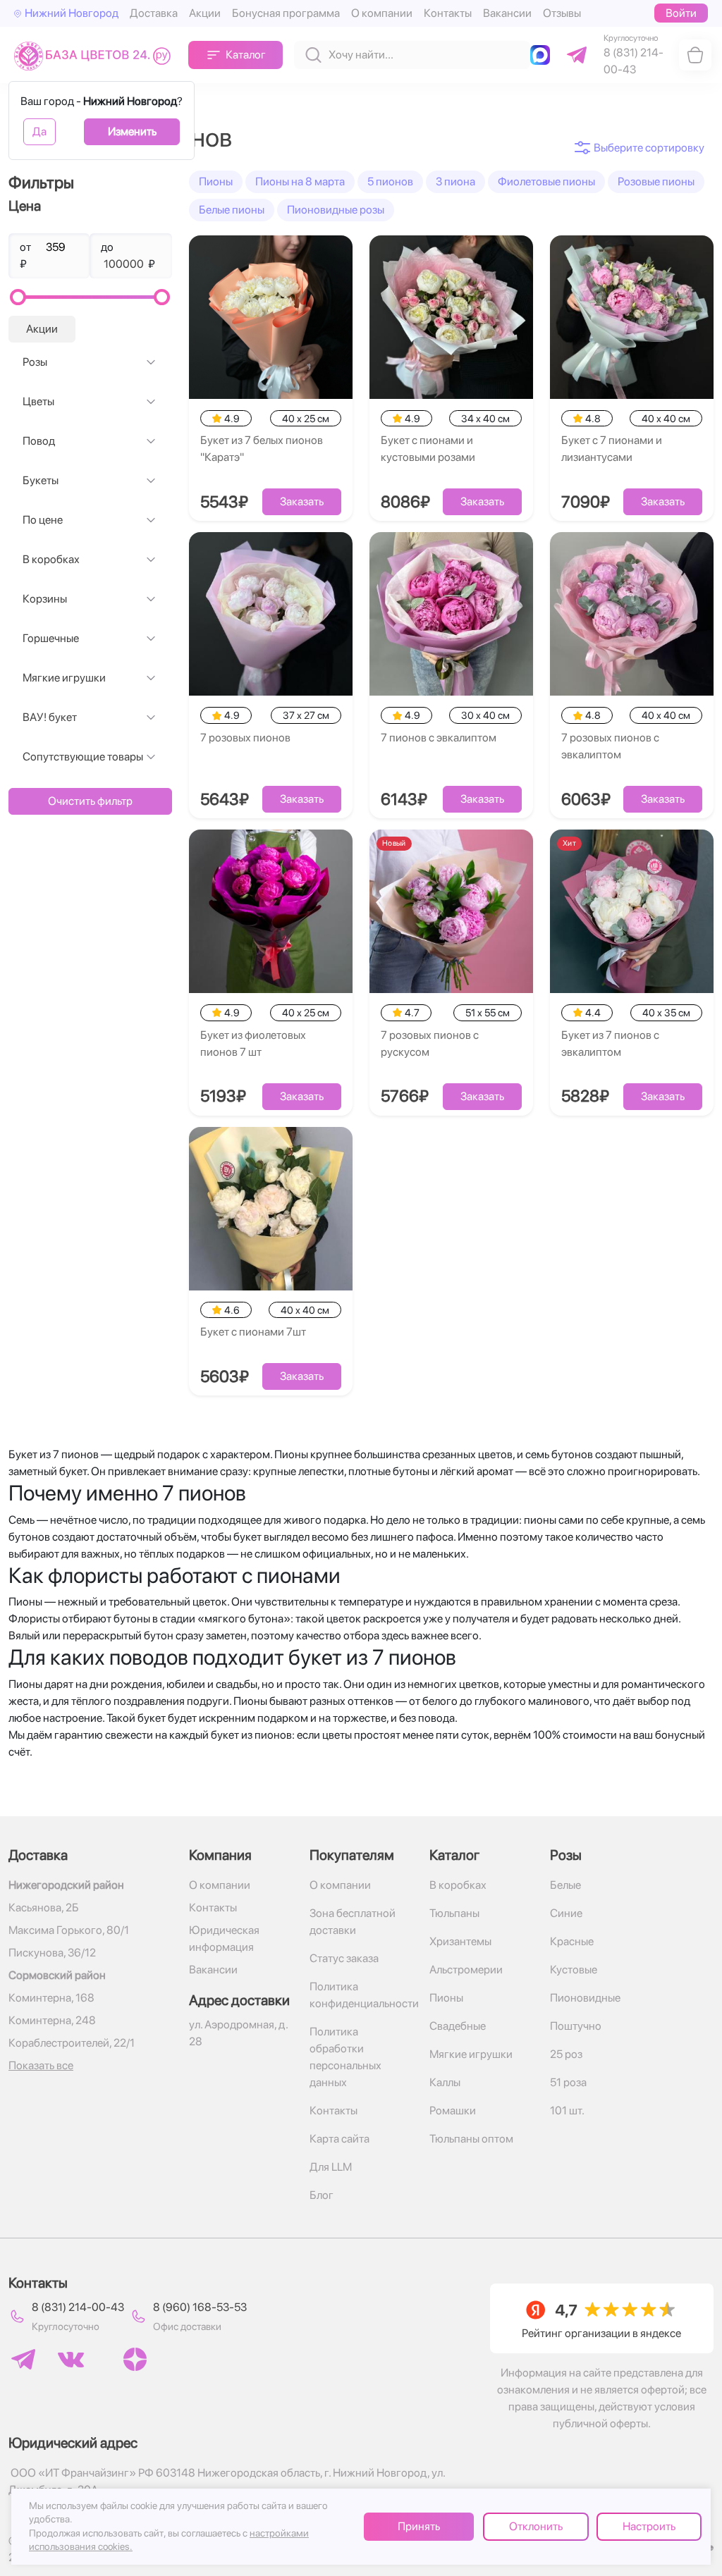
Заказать (302, 501)
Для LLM (331, 2167)
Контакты (448, 13)
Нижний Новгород (72, 13)
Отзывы (562, 13)
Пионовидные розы (336, 210)
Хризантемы (460, 1941)
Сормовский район (57, 1975)
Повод (39, 441)
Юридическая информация (224, 1939)
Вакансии (507, 13)
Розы (35, 362)
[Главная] (96, 55)
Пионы (216, 181)
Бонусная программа (286, 13)
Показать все (41, 2065)
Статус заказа (344, 1958)
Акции (205, 13)
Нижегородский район (66, 1885)
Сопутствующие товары (83, 757)
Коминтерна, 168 (51, 1998)
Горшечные (51, 638)
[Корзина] (695, 55)
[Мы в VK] (71, 2360)
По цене (43, 520)
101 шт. (567, 2110)
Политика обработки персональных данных (345, 2057)
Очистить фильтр (90, 801)
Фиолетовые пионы (546, 181)
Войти (681, 13)
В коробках (51, 559)
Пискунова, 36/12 (52, 1953)
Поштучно (576, 2026)
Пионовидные (585, 1998)
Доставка (154, 13)
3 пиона (455, 181)
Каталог (246, 55)
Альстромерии (466, 1970)
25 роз (566, 2054)
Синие (566, 1913)
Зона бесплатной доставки (353, 1922)
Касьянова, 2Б (44, 1908)
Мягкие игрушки (64, 678)
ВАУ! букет (50, 717)
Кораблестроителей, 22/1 (72, 2043)
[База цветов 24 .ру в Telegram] (23, 2359)
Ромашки (453, 2110)
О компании (382, 13)
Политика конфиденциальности (361, 1995)
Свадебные (458, 2026)
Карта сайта (339, 2139)
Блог (322, 2195)
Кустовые (574, 1970)
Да (39, 131)
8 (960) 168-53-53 (200, 2307)
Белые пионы (232, 210)
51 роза (568, 2082)
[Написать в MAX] (543, 55)
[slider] (18, 297)
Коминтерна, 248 (52, 2020)
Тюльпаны (454, 1913)
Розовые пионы (656, 181)
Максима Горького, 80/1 (69, 1930)
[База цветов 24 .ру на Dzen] (135, 2359)
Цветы (38, 401)
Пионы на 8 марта (300, 181)
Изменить (132, 131)
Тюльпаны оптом (471, 2139)
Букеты (41, 480)
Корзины (45, 599)
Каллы (445, 2082)
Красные (572, 1941)
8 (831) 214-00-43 (78, 2307)
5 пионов (390, 181)
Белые (565, 1885)
